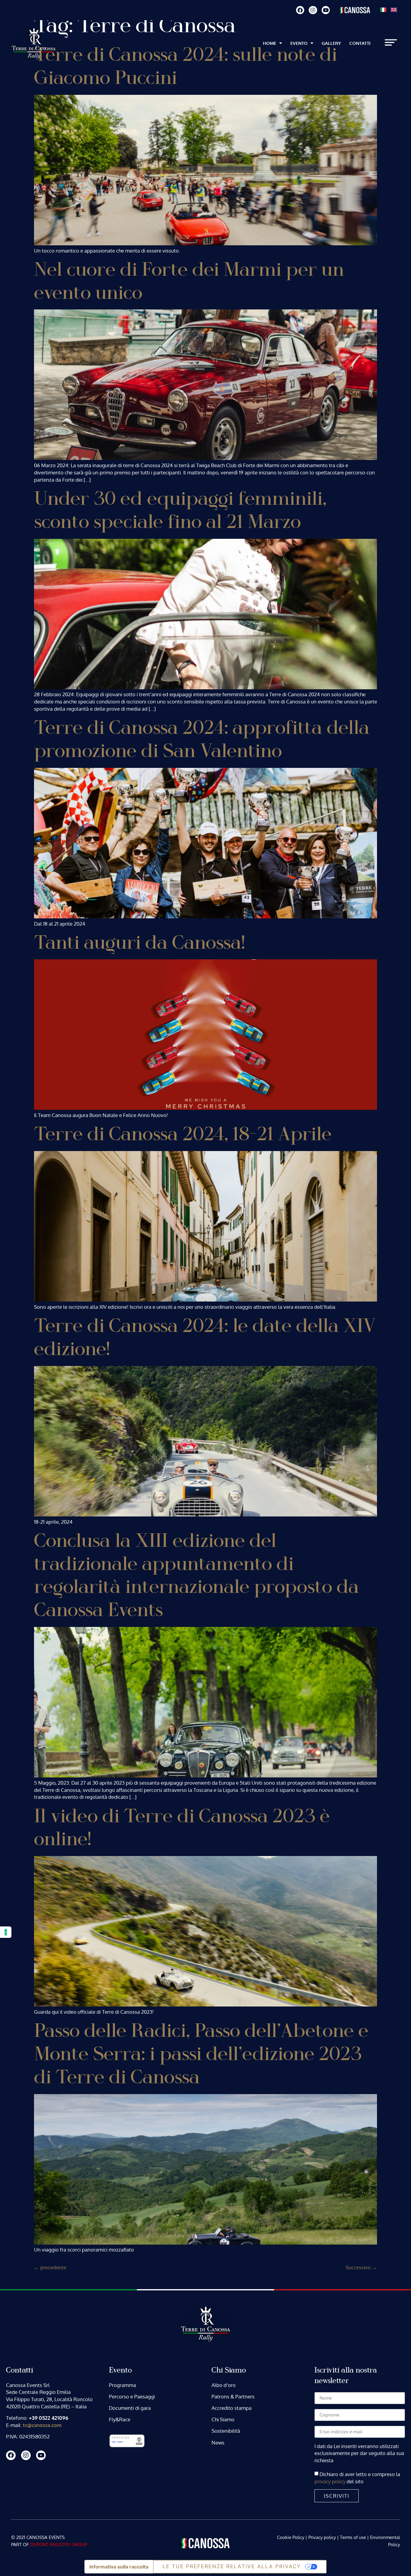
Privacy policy (322, 2537)
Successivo (361, 2267)
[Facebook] (300, 10)
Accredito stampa (232, 2408)
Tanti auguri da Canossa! (139, 943)
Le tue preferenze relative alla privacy (232, 2566)
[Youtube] (326, 10)
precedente (50, 2267)
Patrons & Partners (233, 2396)
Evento (299, 43)
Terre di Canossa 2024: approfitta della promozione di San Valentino (202, 740)
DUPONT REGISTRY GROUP (59, 2545)
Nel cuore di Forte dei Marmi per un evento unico (189, 281)
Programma (122, 2385)
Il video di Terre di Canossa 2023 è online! (182, 1828)
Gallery (331, 43)
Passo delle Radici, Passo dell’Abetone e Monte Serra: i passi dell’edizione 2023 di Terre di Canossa (201, 2054)
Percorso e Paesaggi (132, 2396)
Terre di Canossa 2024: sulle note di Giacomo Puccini (185, 67)
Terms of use (353, 2537)
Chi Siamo (223, 2419)
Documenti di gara (130, 2408)
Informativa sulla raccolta (119, 2567)
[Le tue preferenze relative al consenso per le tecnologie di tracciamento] (6, 1932)
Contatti (360, 43)
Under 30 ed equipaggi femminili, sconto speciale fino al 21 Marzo (180, 511)
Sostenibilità (226, 2431)
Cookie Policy (291, 2537)
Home (270, 43)
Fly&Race (120, 2419)
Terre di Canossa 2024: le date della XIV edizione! (205, 1338)
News (218, 2443)
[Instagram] (313, 10)
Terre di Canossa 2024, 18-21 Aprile (183, 1134)
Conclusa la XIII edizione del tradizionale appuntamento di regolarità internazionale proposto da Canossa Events (196, 1576)
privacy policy (331, 2481)
